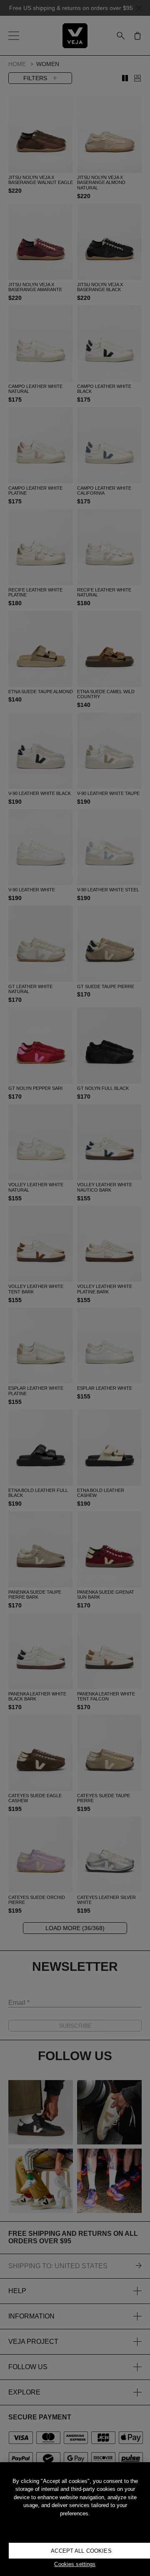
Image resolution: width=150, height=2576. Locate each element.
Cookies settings (75, 2564)
